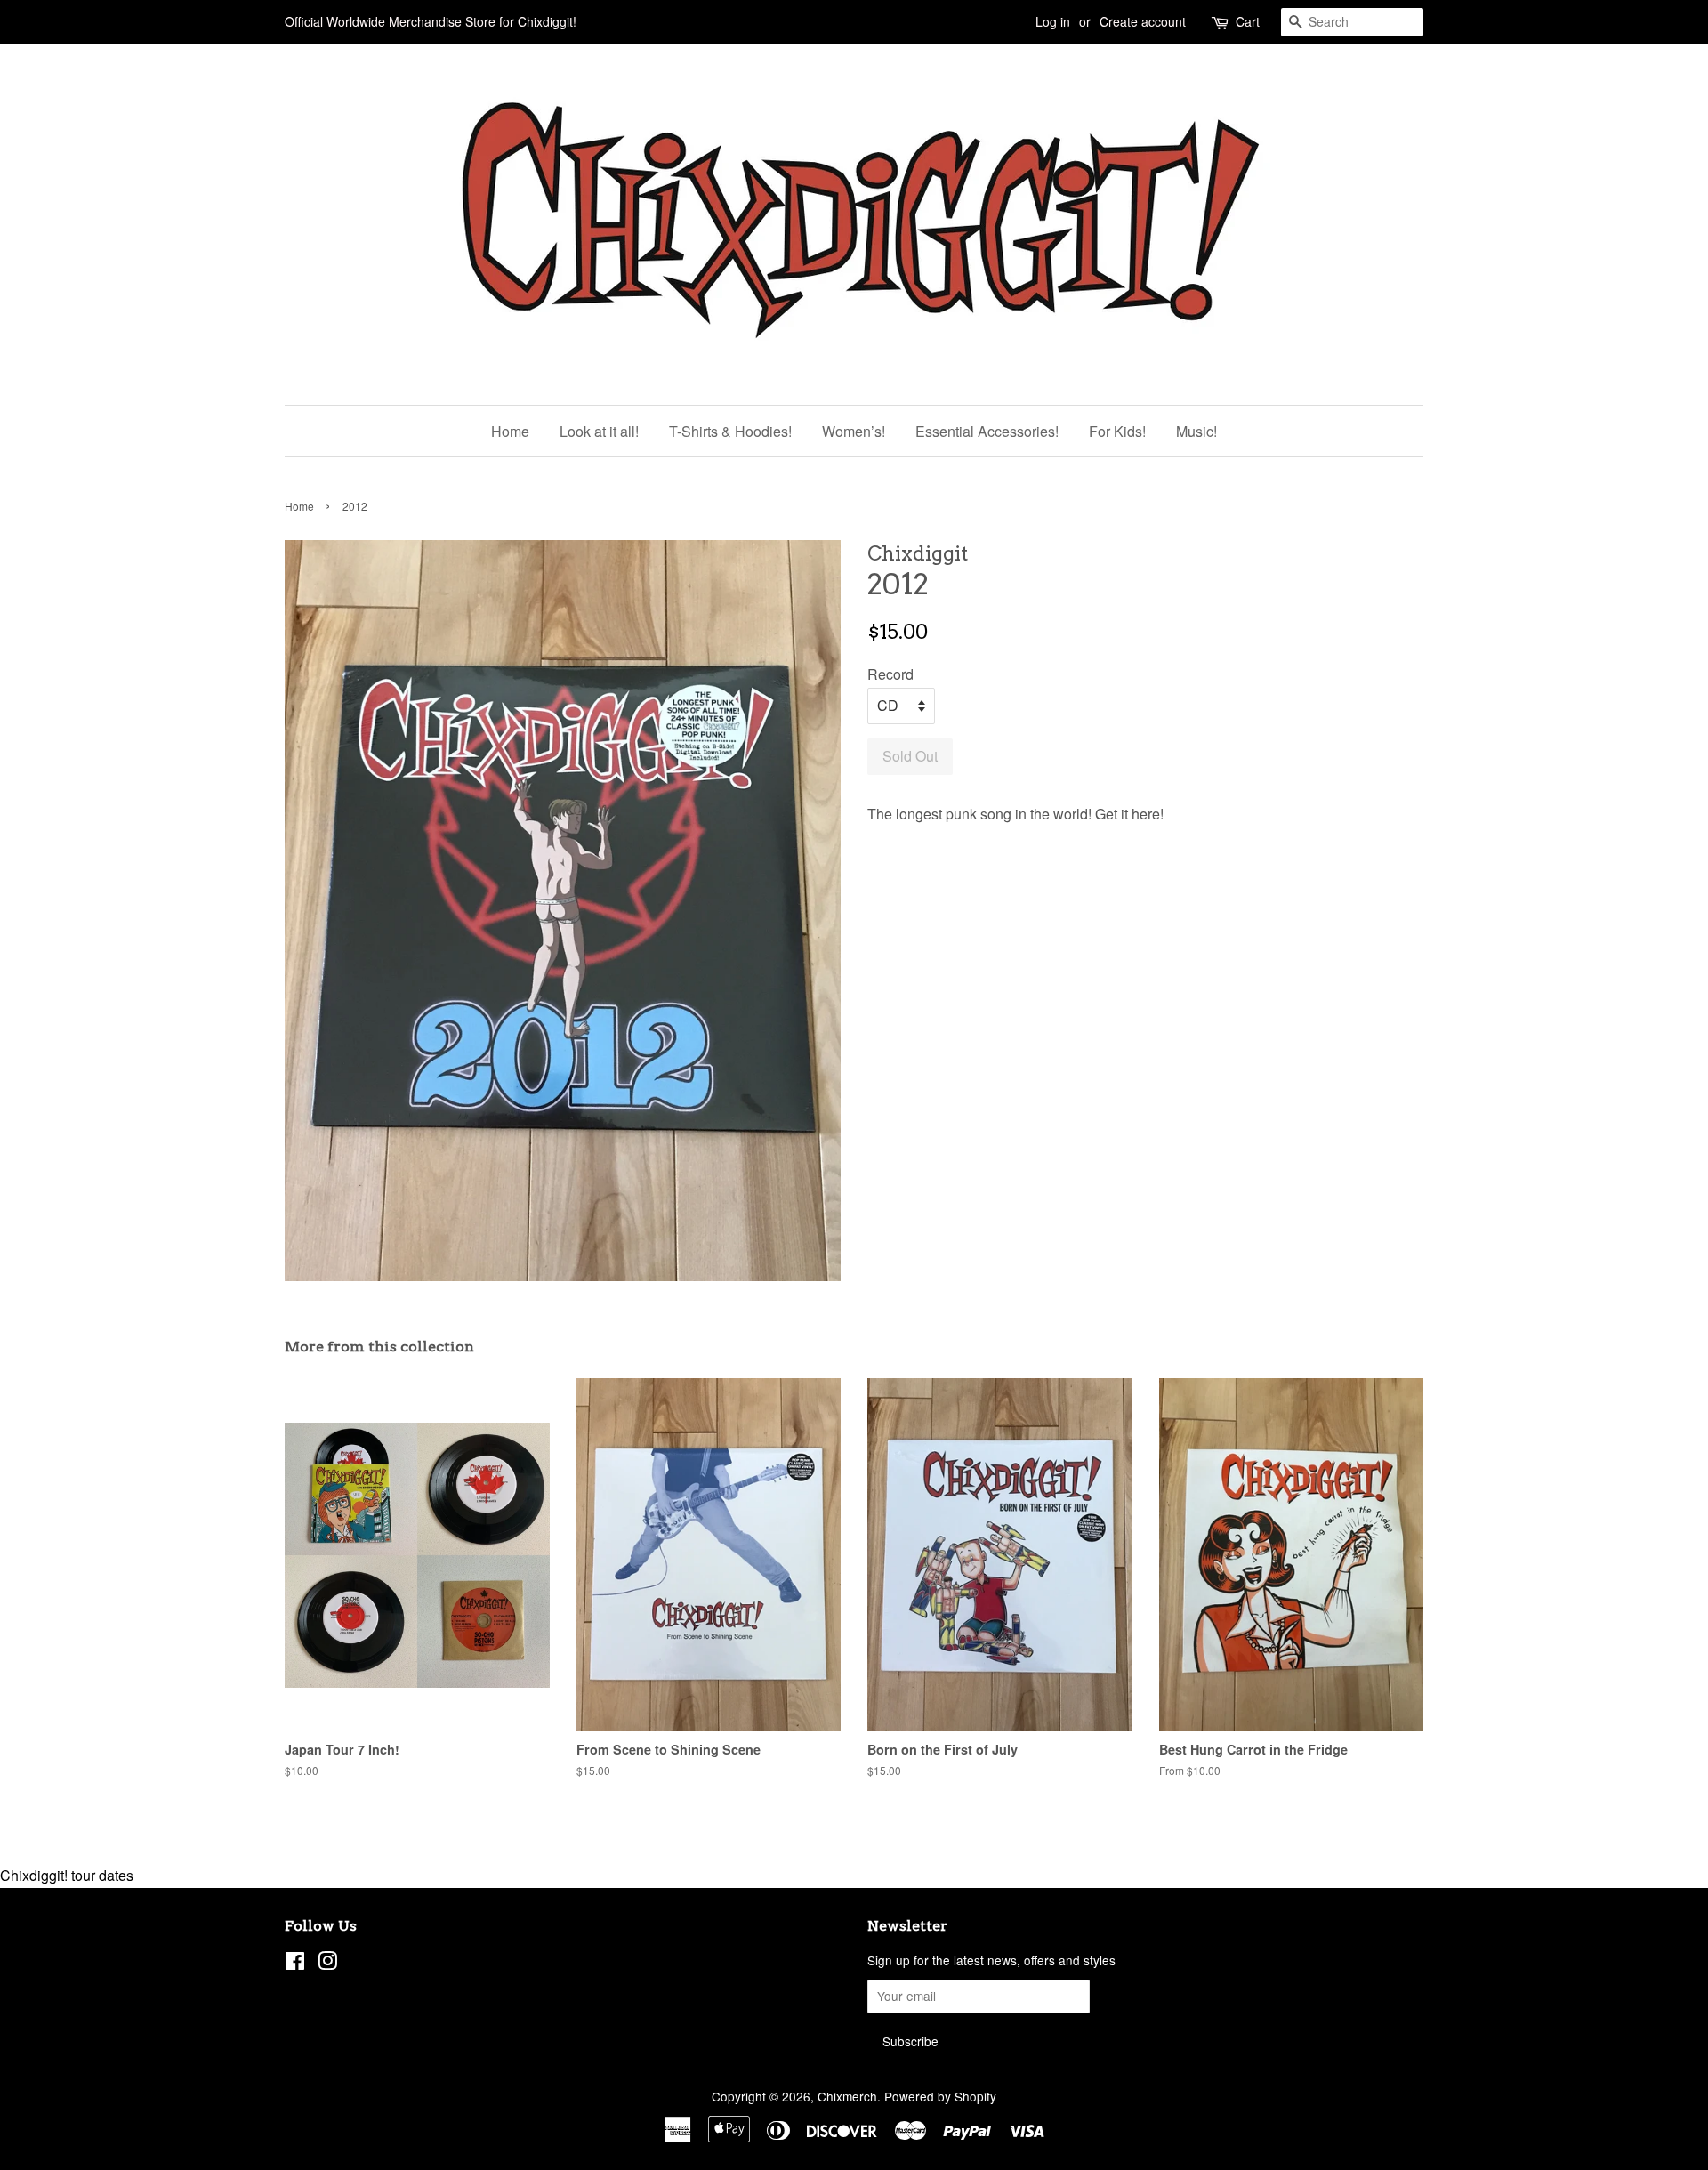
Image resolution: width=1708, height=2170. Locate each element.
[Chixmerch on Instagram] (327, 1964)
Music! (1196, 431)
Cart (1248, 21)
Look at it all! (599, 431)
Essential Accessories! (987, 431)
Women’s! (854, 431)
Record (890, 674)
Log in (1053, 21)
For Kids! (1117, 431)
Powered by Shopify (940, 2096)
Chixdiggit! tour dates (67, 1875)
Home (510, 431)
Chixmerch (847, 2096)
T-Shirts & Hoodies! (730, 431)
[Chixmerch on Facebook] (295, 1964)
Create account (1143, 21)
